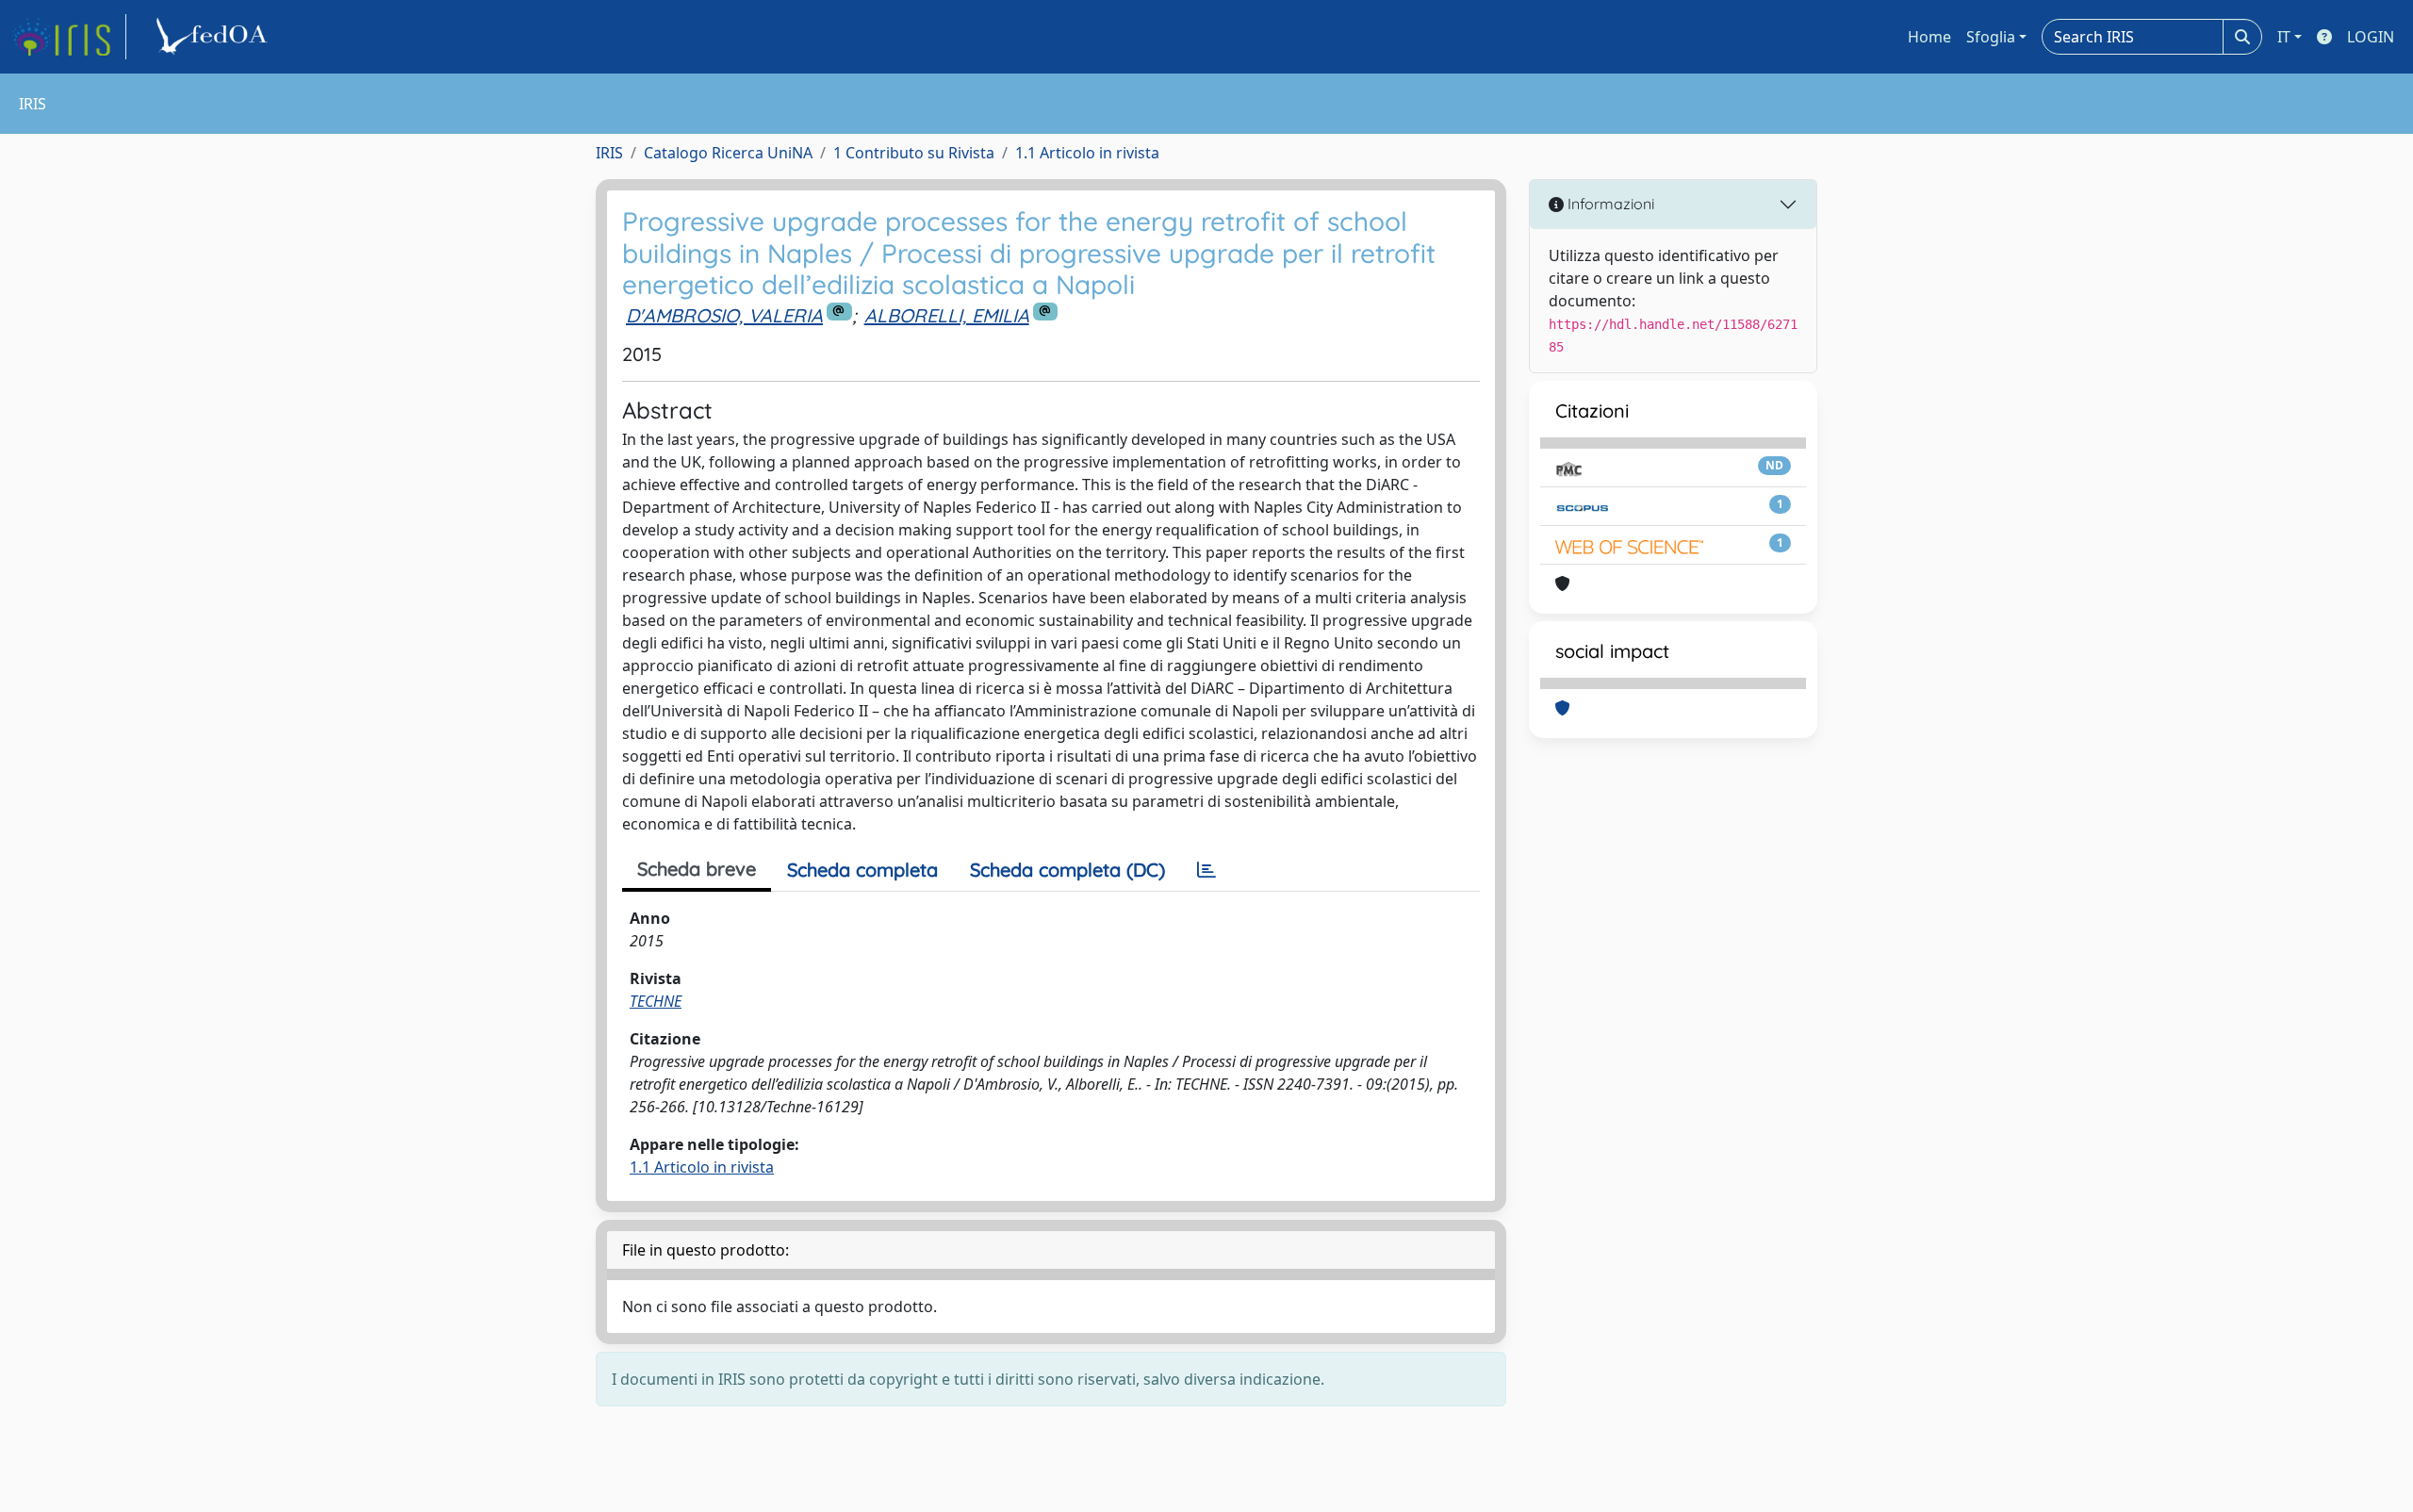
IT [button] (2284, 37)
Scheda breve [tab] (697, 869)
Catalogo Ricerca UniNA (728, 153)
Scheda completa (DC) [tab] (1067, 870)
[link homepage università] (215, 37)
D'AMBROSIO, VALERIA (724, 315)
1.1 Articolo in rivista (1087, 153)
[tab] (1206, 870)
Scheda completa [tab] (862, 870)
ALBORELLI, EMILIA (947, 315)
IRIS (609, 153)
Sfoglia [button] (1991, 37)
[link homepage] (69, 37)
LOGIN (2371, 37)
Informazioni (1609, 204)
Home (1929, 37)
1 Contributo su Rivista (914, 153)
